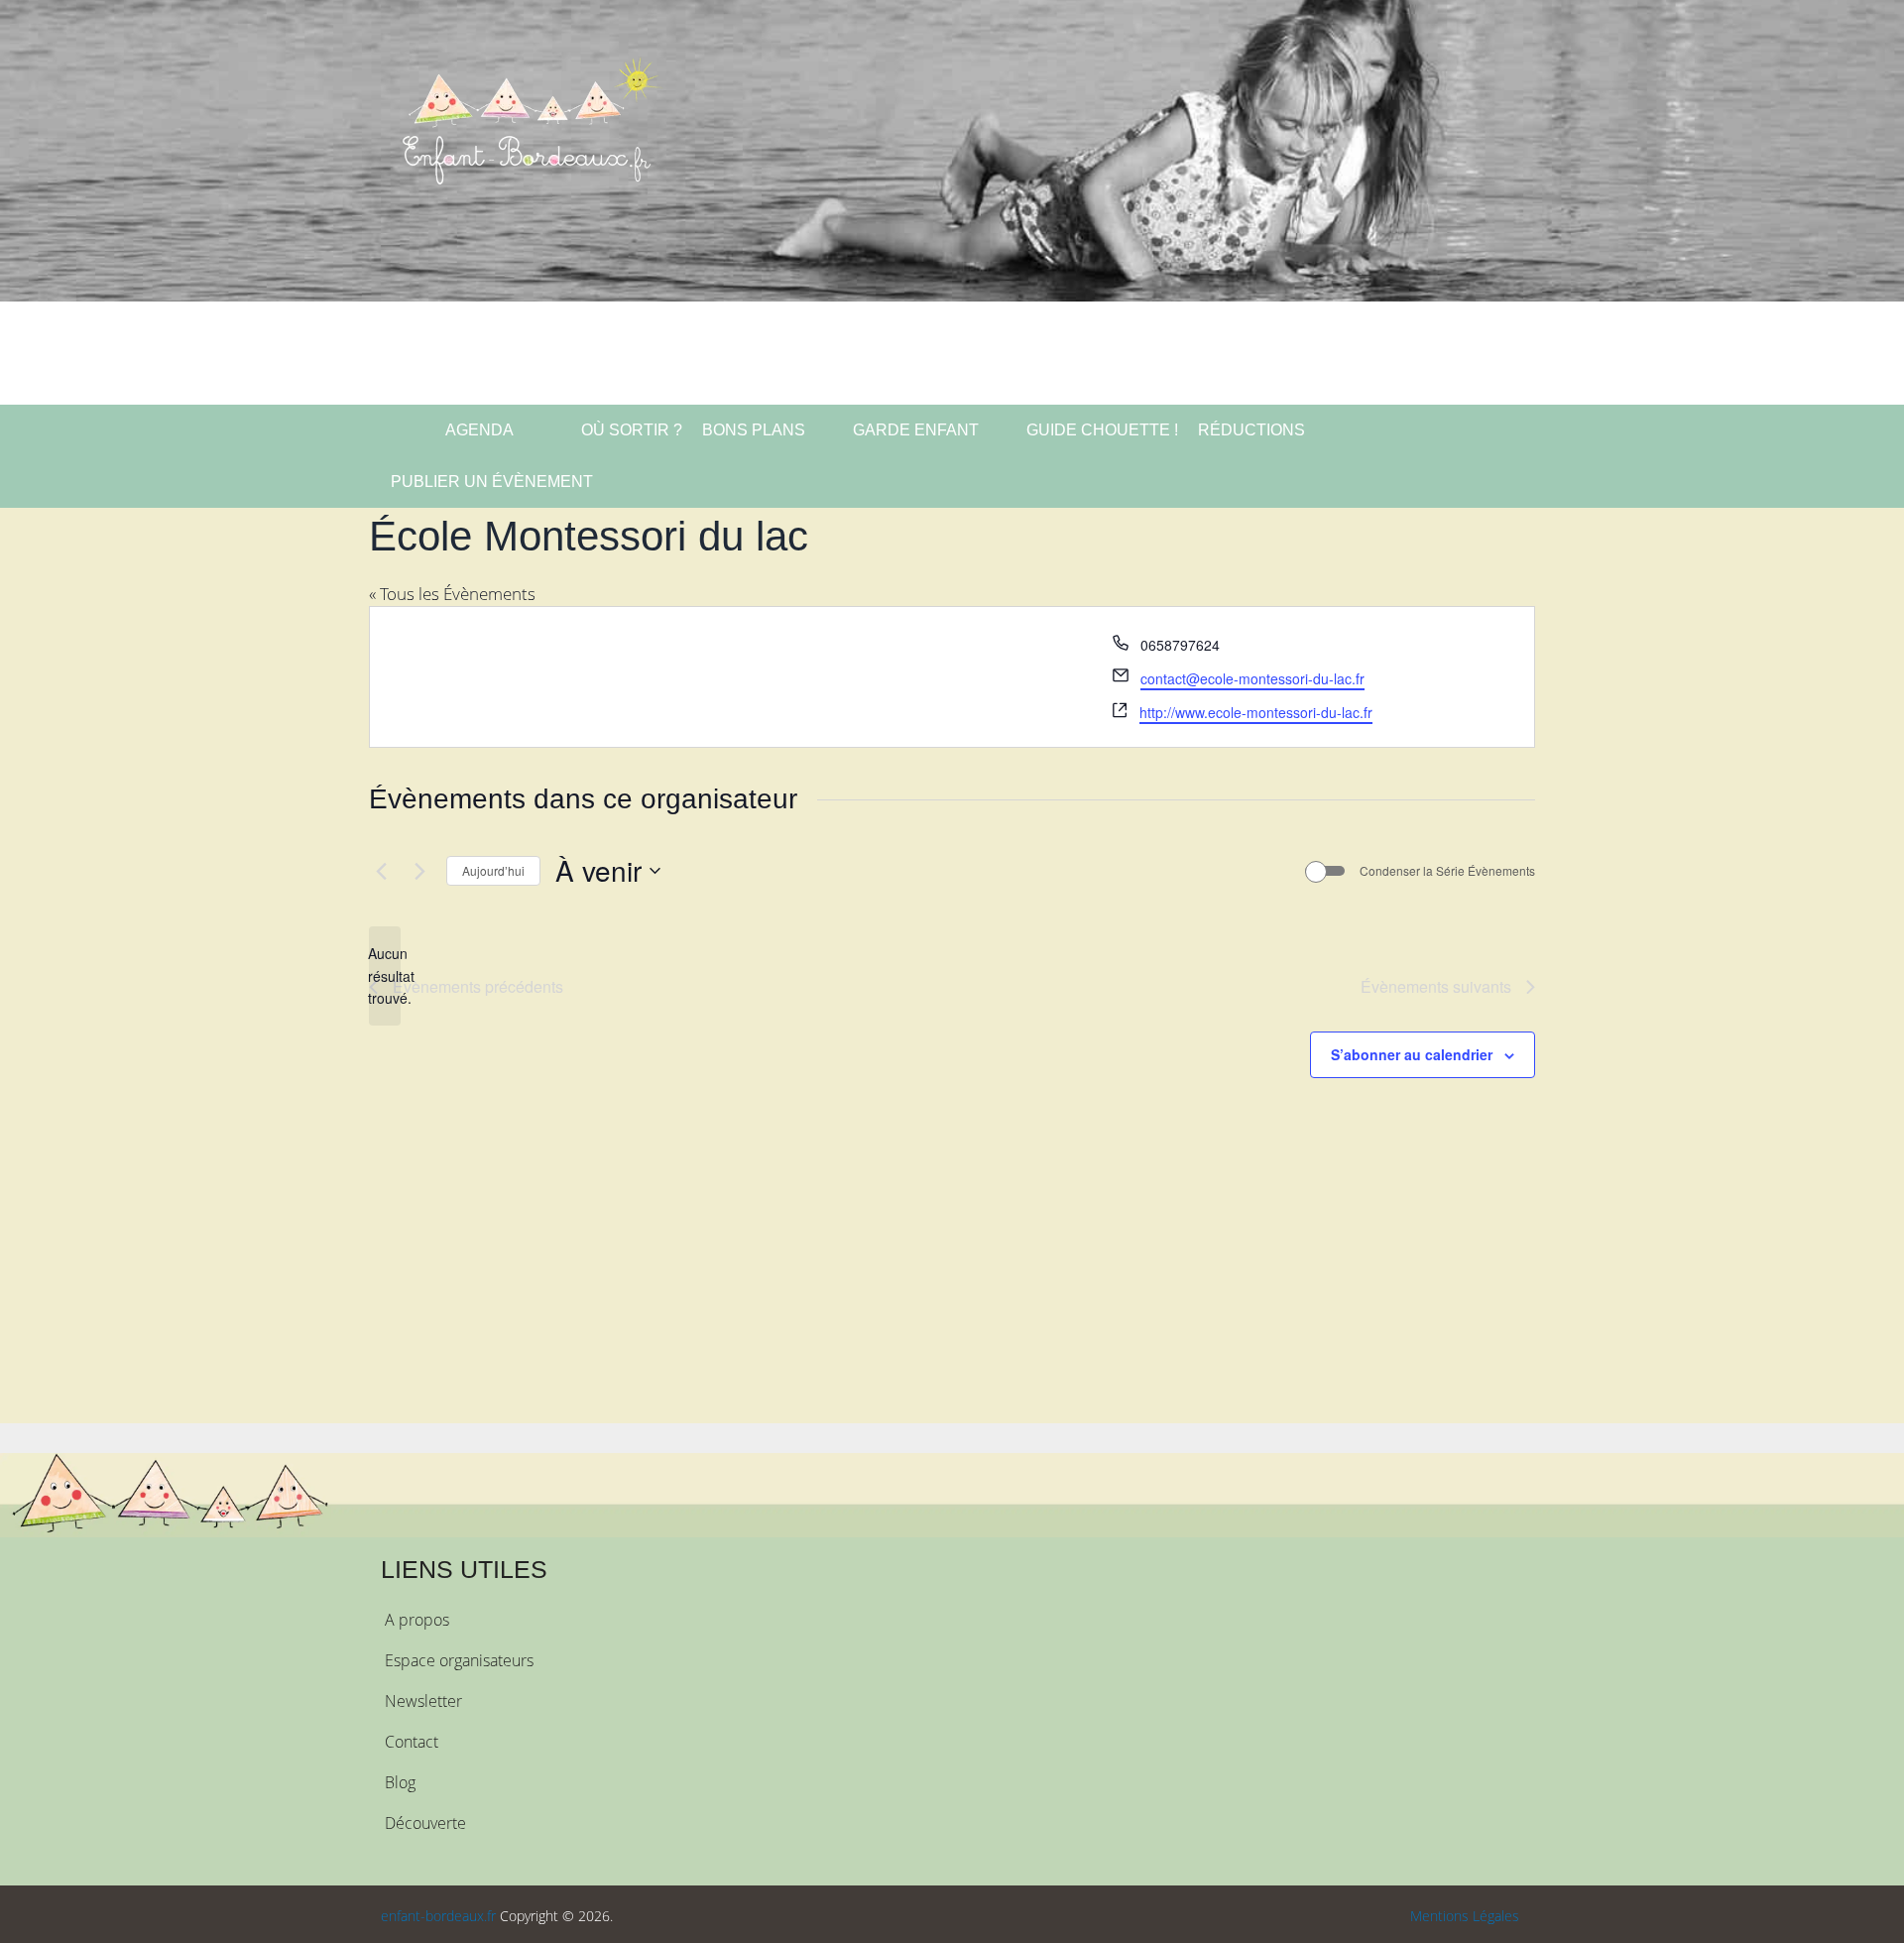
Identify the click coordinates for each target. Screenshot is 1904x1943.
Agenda (478, 430)
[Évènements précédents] (381, 871)
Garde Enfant (916, 430)
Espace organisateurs (459, 1660)
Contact (412, 1742)
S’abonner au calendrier (1412, 1054)
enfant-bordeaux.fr (438, 1916)
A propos (417, 1620)
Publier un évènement (492, 482)
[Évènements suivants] (419, 871)
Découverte (425, 1823)
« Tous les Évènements (452, 594)
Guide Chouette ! (1102, 430)
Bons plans (754, 430)
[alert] (385, 976)
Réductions (1251, 430)
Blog (400, 1782)
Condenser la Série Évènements (1447, 871)
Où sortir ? (630, 430)
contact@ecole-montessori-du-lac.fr (1252, 678)
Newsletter (423, 1701)
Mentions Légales (1465, 1916)
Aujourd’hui (493, 870)
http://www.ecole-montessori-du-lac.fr (1256, 712)
